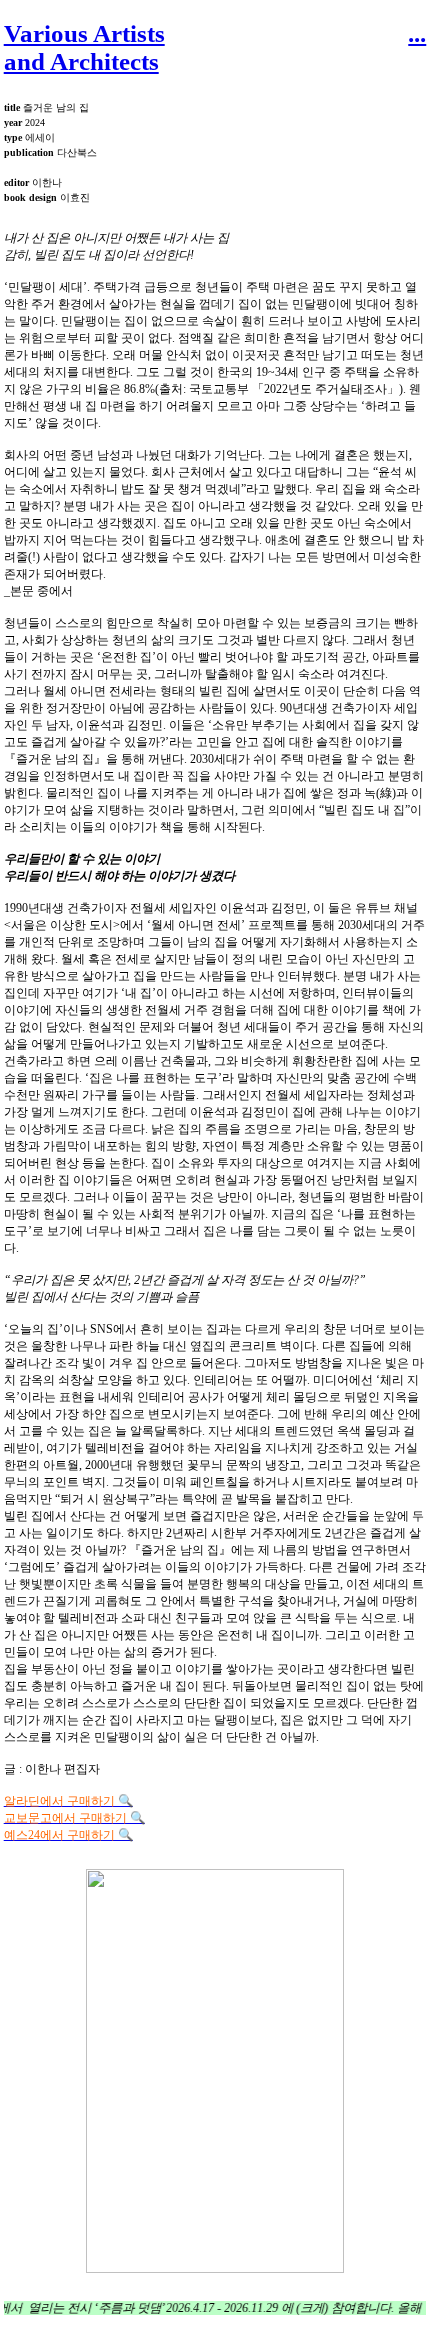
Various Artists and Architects (84, 47)
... (417, 33)
